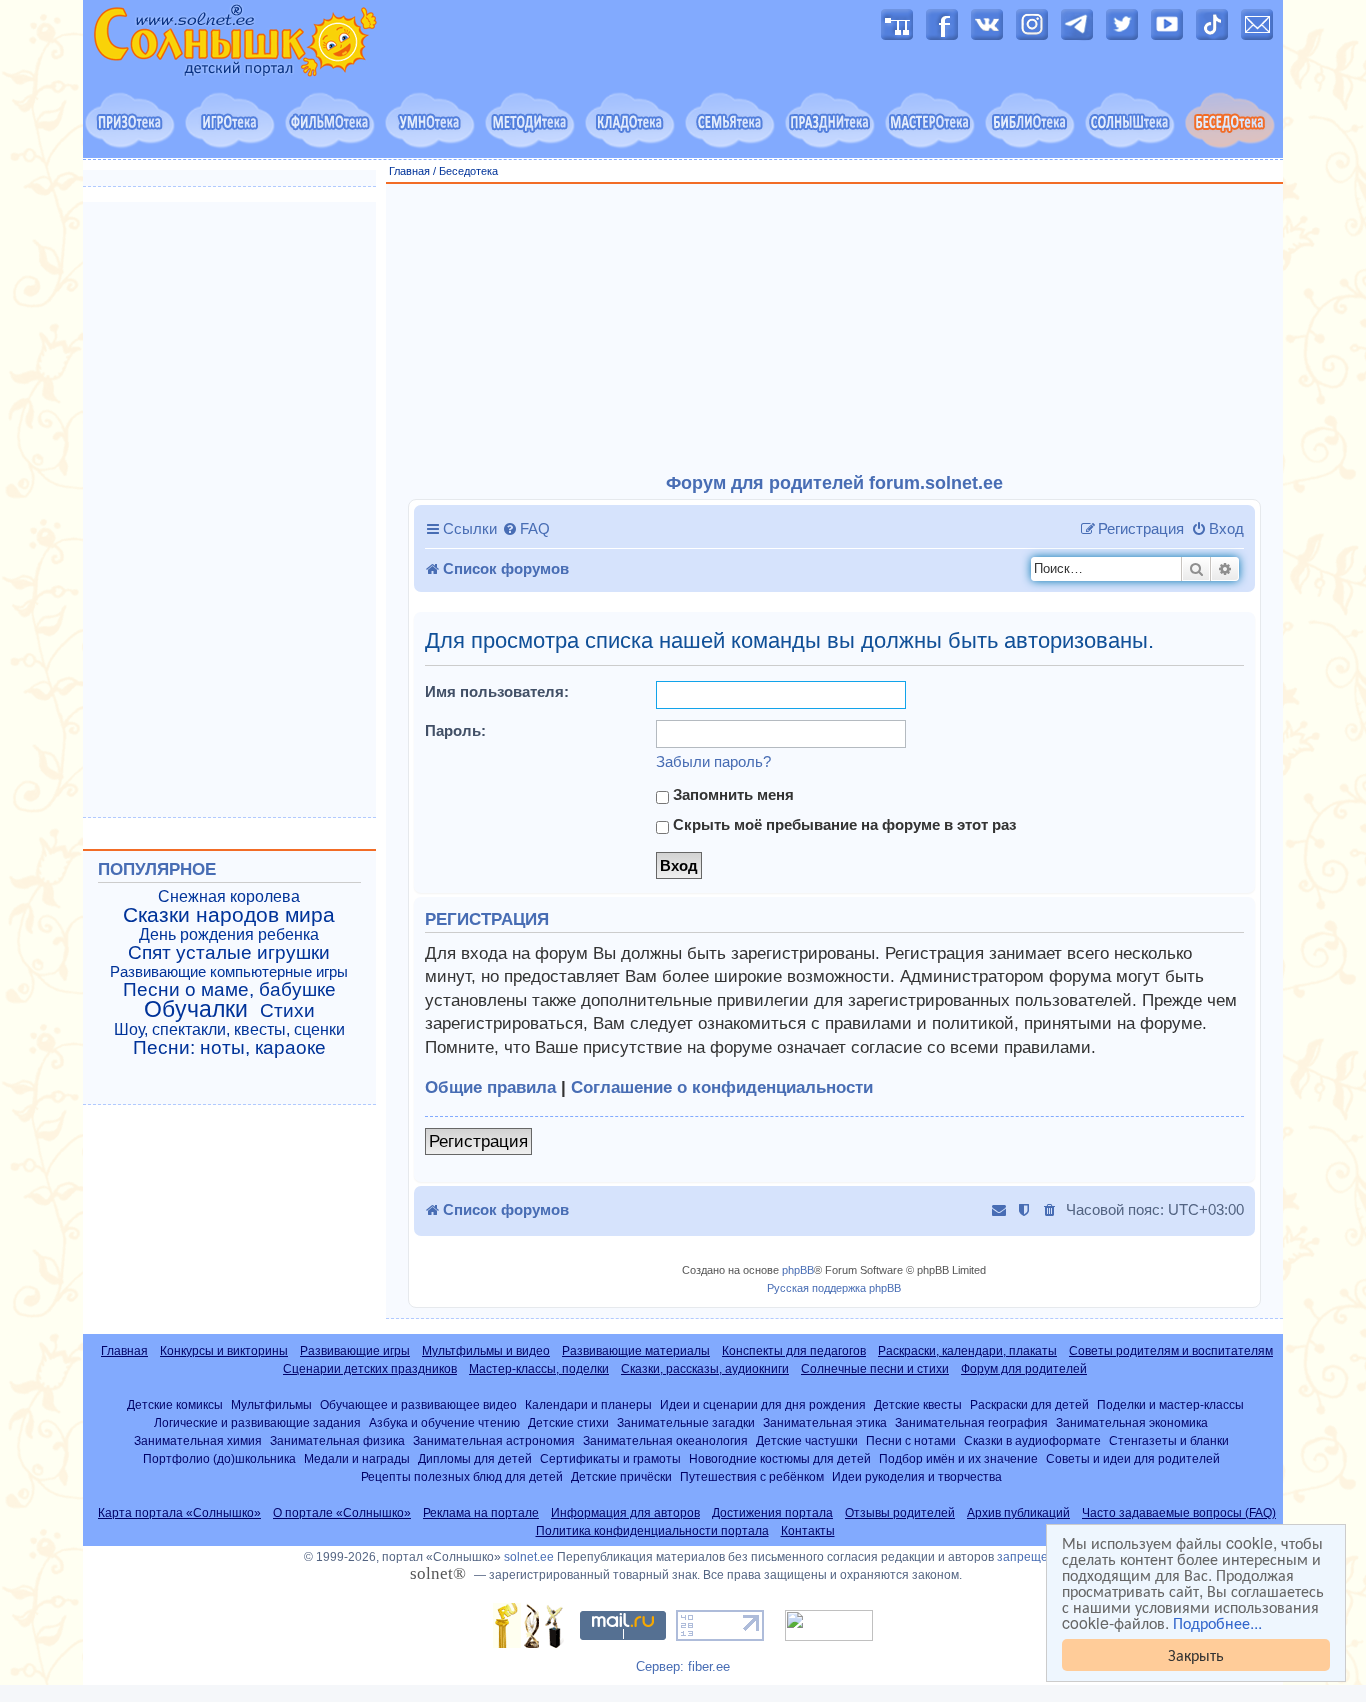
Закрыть (1196, 1654)
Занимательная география (971, 1422)
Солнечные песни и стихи (875, 1369)
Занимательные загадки (686, 1422)
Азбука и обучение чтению (444, 1422)
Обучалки (196, 1009)
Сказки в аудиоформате (1032, 1440)
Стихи (287, 1011)
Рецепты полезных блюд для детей (462, 1476)
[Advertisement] (835, 329)
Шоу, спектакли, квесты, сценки (229, 1029)
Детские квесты (918, 1404)
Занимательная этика (825, 1422)
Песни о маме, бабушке (229, 990)
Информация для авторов (625, 1513)
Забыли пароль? (713, 761)
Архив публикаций (1018, 1513)
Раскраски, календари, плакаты (967, 1351)
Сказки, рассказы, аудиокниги (705, 1369)
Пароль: (455, 730)
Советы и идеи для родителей (1133, 1458)
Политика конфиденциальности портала (652, 1531)
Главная (409, 171)
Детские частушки (807, 1440)
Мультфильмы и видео (486, 1351)
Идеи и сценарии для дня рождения (763, 1404)
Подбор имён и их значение (958, 1458)
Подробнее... (1217, 1623)
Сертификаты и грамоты (610, 1458)
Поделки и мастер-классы (1170, 1404)
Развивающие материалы (636, 1351)
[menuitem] (526, 529)
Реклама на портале (481, 1513)
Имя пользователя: (497, 691)
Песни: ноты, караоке (229, 1048)
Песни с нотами (911, 1440)
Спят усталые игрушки (229, 953)
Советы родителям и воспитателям (1171, 1351)
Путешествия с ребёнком (752, 1476)
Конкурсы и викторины (224, 1351)
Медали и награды (357, 1458)
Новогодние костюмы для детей (780, 1458)
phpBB (798, 1270)
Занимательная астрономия (494, 1440)
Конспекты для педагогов (794, 1351)
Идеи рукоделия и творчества (917, 1476)
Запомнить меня (731, 794)
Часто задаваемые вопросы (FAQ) (1179, 1513)
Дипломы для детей (475, 1458)
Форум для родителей (1024, 1369)
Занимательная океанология (665, 1440)
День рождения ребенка (229, 934)
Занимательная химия (198, 1440)
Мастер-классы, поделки (539, 1369)
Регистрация (478, 1141)
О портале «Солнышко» (342, 1513)
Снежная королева (229, 896)
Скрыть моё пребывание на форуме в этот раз (842, 824)
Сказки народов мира (229, 915)
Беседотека (468, 171)
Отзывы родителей (900, 1513)
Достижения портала (772, 1513)
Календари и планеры (588, 1404)
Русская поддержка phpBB (834, 1288)
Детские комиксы (175, 1404)
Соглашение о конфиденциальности (722, 1087)
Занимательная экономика (1132, 1422)
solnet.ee (529, 1557)
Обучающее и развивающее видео (418, 1404)
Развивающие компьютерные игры (229, 972)
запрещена (1029, 1557)
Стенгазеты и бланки (1169, 1440)
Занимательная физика (337, 1440)
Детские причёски (621, 1476)
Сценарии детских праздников (370, 1369)
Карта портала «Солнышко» (179, 1513)
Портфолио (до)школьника (219, 1458)
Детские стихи (568, 1422)
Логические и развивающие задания (257, 1422)
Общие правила (490, 1087)
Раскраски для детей (1029, 1404)
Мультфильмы (271, 1404)
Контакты (808, 1531)
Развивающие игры (355, 1351)
